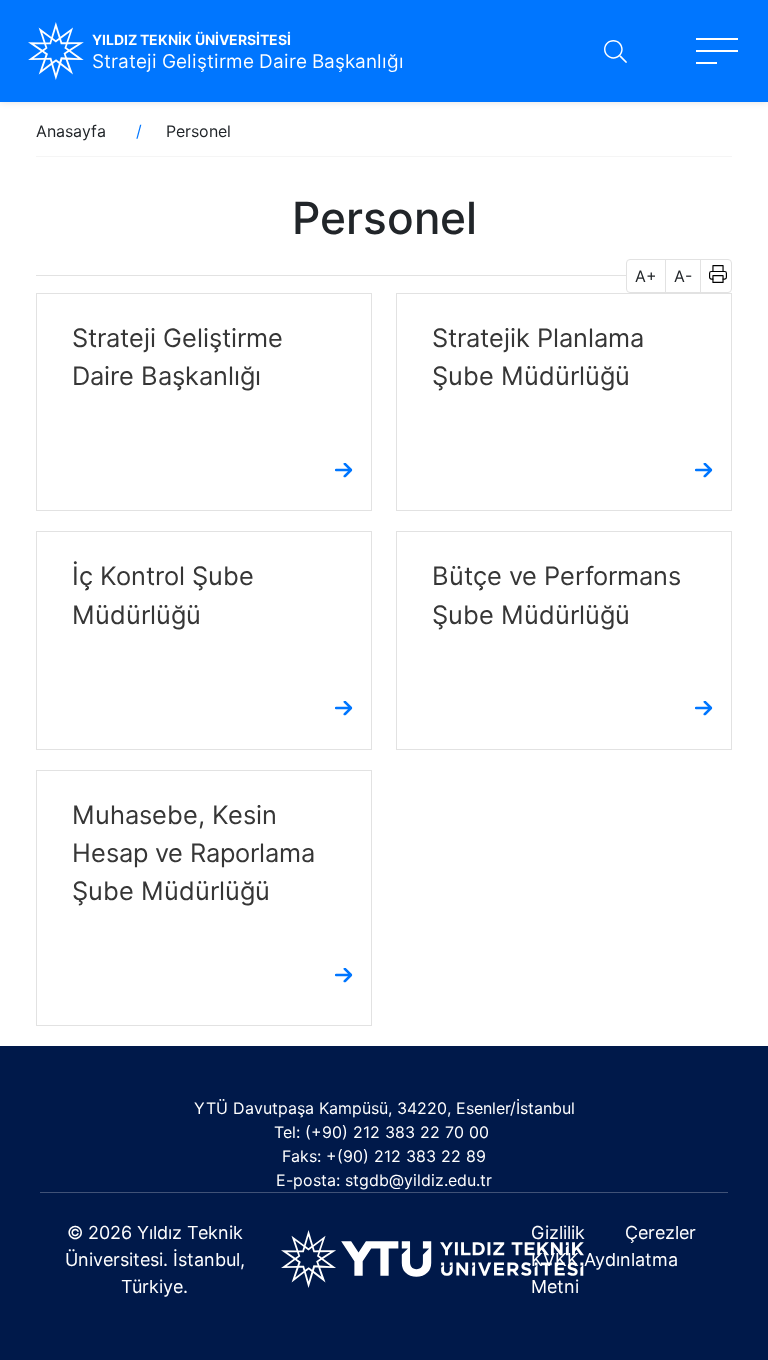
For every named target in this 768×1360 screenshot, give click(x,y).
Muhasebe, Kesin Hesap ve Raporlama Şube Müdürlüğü (193, 852)
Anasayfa (71, 131)
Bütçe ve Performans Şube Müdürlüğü (556, 594)
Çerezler (660, 1232)
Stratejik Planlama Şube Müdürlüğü (538, 356)
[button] (711, 276)
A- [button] (683, 276)
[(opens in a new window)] (432, 1258)
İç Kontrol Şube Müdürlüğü (163, 594)
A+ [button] (646, 276)
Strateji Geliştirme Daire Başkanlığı (248, 61)
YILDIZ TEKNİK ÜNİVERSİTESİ (191, 39)
